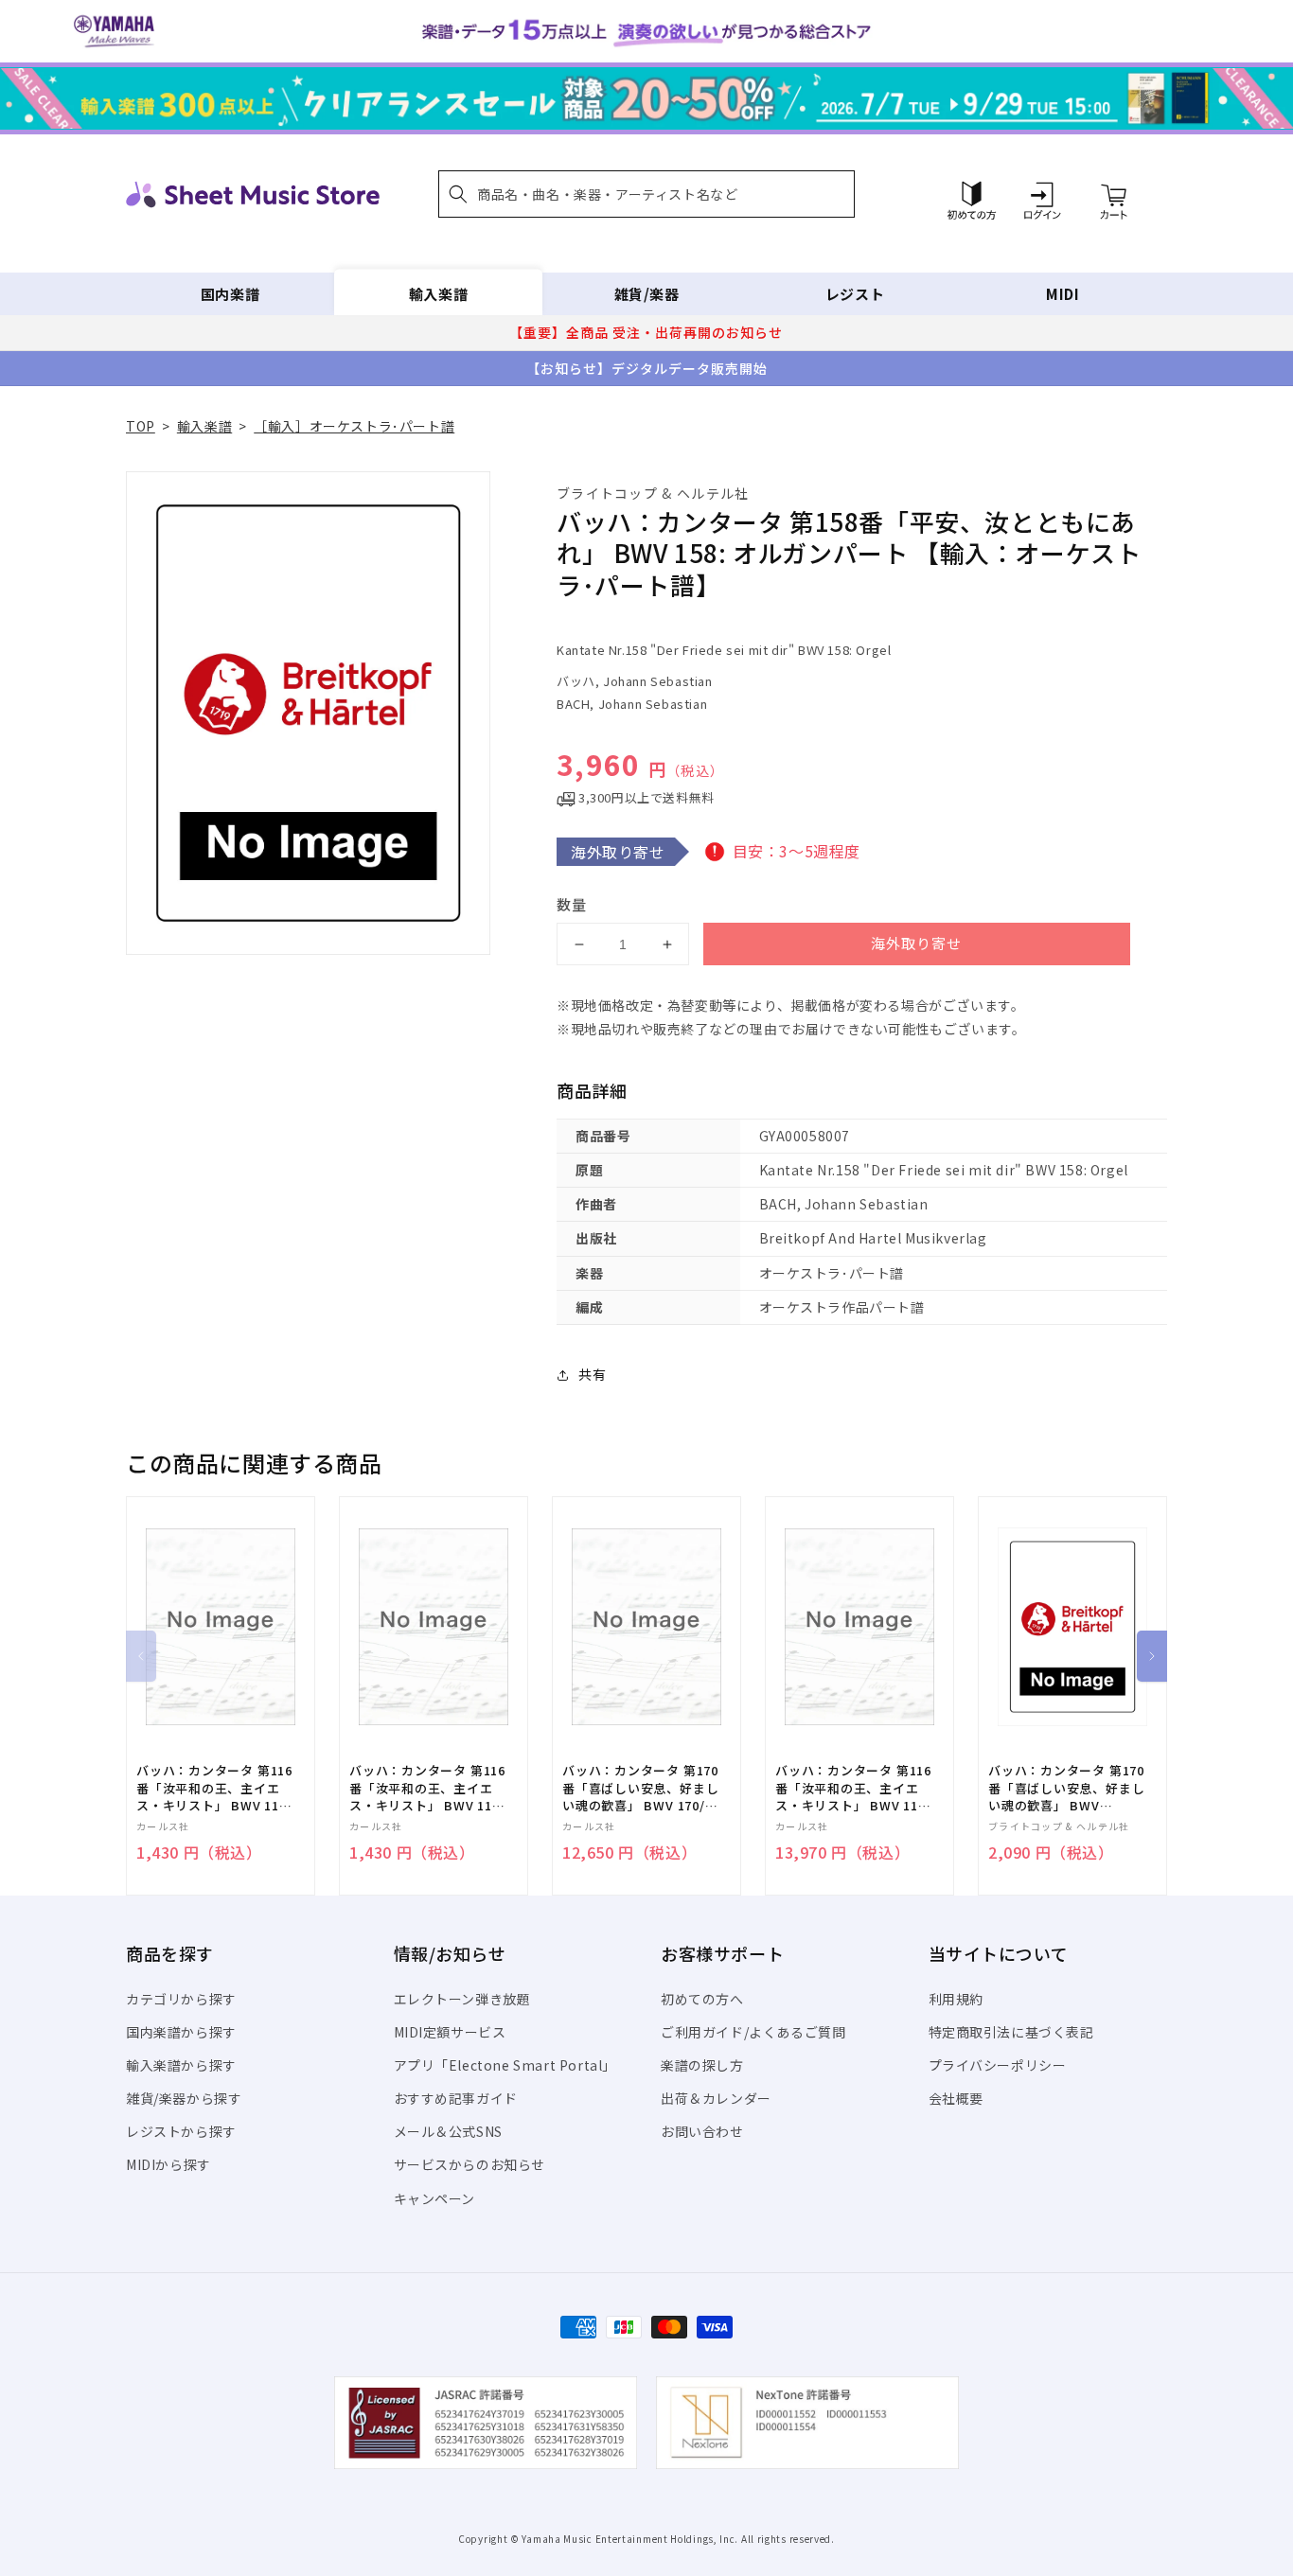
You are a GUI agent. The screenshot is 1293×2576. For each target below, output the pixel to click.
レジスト (855, 294)
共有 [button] (592, 1374)
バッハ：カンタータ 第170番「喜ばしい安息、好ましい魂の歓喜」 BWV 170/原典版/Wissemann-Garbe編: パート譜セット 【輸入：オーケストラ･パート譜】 (640, 1788)
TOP (141, 426)
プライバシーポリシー (998, 2065)
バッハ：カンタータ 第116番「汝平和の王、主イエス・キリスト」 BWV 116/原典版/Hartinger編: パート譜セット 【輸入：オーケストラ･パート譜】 (853, 1788)
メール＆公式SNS (448, 2131)
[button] (646, 194)
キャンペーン (435, 2198)
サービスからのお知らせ (470, 2164)
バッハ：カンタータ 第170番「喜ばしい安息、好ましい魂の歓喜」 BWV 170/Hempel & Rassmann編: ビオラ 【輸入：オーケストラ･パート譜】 (1066, 1788)
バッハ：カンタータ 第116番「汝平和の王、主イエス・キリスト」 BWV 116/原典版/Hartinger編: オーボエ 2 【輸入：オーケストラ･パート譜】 (214, 1788)
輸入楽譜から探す (181, 2065)
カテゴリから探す (181, 1999)
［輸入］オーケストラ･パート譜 (354, 426)
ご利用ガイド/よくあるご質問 (753, 2032)
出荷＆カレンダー (716, 2098)
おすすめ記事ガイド (456, 2098)
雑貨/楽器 (647, 294)
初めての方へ (702, 1999)
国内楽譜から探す (181, 2032)
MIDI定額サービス (450, 2032)
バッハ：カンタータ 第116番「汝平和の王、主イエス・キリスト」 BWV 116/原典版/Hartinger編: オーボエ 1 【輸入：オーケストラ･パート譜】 (427, 1788)
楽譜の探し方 (702, 2065)
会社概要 (956, 2098)
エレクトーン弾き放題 (462, 1999)
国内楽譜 (230, 294)
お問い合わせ (702, 2131)
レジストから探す (181, 2131)
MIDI (1063, 294)
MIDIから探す (168, 2164)
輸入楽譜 (438, 294)
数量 (572, 904)
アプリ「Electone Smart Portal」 (505, 2065)
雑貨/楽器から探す (184, 2098)
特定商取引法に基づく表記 (1011, 2032)
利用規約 (956, 1999)
